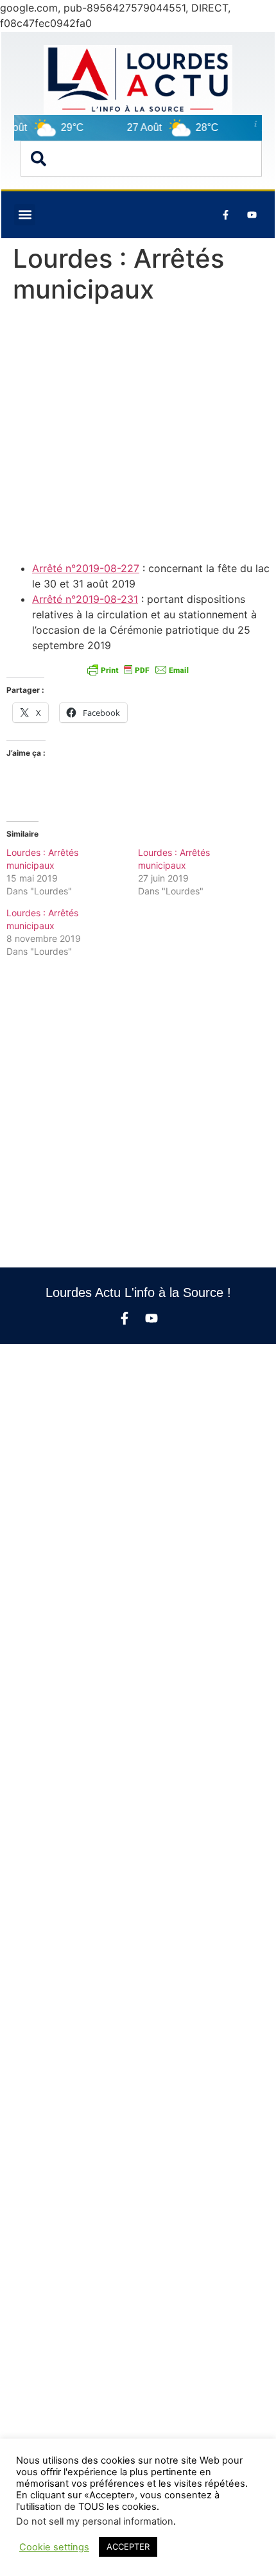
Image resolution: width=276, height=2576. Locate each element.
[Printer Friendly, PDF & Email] (138, 670)
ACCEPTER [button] (128, 2546)
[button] (25, 215)
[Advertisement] (138, 435)
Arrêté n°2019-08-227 (86, 568)
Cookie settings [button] (54, 2547)
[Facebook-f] (125, 1318)
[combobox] (141, 159)
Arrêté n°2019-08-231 (85, 599)
